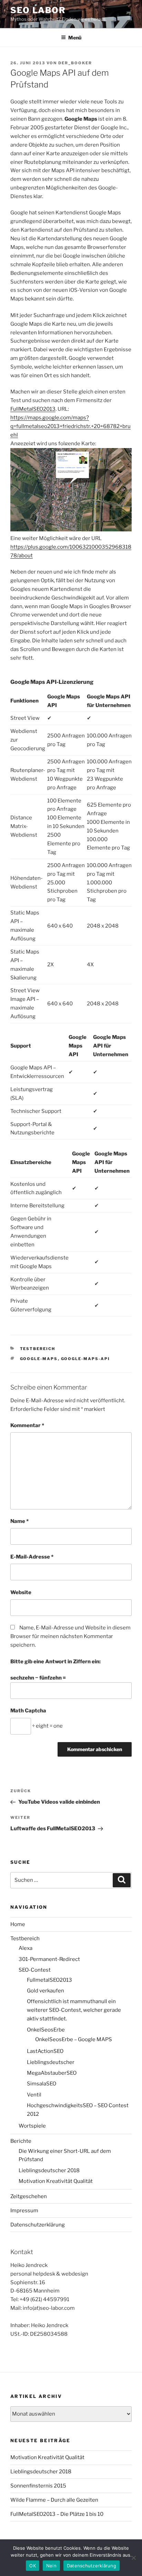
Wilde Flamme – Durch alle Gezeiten (54, 2500)
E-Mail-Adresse (32, 1557)
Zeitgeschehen (29, 2196)
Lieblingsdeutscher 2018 (49, 2170)
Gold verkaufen (45, 1991)
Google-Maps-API (86, 1359)
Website (21, 1592)
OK (33, 2566)
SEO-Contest (35, 1970)
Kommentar (27, 1425)
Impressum (24, 2211)
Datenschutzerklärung (38, 2225)
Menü (75, 38)
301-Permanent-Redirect (49, 1959)
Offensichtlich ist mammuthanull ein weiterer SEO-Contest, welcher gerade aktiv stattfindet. (74, 2010)
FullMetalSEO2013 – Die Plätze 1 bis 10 (57, 2514)
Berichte (21, 2141)
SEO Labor (38, 10)
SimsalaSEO (42, 2084)
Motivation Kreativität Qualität (56, 2181)
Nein (51, 2566)
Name (19, 1521)
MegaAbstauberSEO (52, 2073)
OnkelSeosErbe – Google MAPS (74, 2039)
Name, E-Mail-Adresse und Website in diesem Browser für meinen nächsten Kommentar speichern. (70, 1636)
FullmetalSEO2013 (49, 1980)
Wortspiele (32, 2126)
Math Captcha (28, 1711)
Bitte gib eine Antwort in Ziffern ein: (55, 1662)
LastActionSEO (45, 2051)
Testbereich (38, 1349)
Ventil (34, 2095)
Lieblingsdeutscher (51, 2062)
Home (18, 1924)
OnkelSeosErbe (46, 2030)
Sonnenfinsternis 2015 (38, 2486)
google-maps (39, 1359)
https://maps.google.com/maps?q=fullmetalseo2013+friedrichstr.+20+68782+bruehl (70, 426)
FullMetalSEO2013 (33, 409)
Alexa (26, 1948)
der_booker (75, 63)
